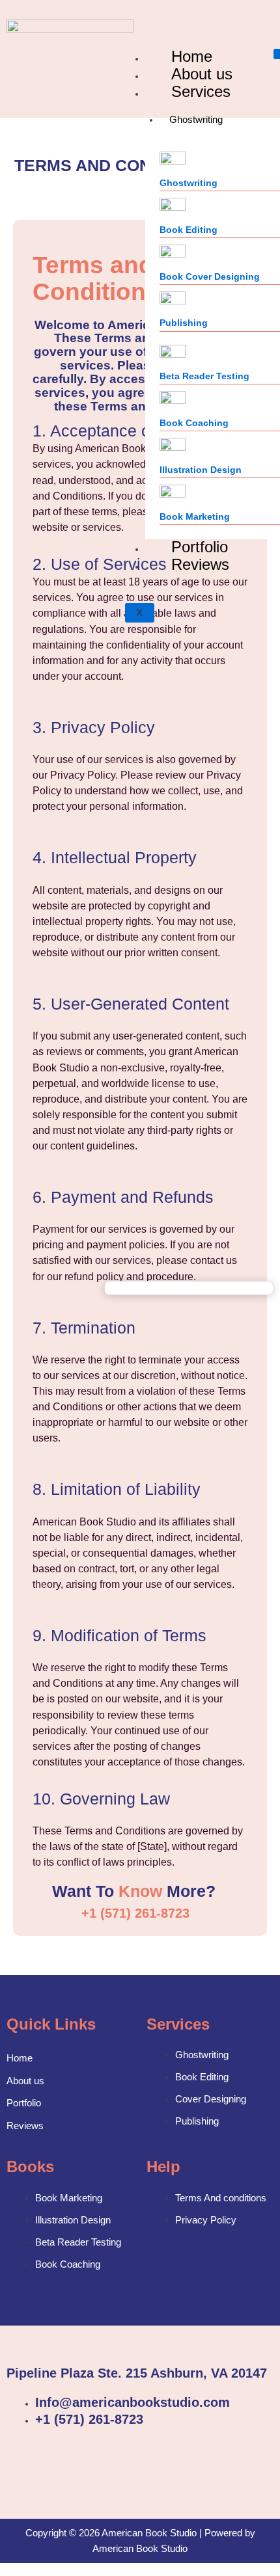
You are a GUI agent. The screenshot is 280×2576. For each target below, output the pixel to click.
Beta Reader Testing (204, 376)
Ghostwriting (196, 120)
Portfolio (24, 2103)
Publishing (184, 323)
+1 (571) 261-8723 (135, 1913)
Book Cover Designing (210, 276)
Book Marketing (195, 517)
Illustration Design (201, 470)
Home (20, 2058)
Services (201, 91)
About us (25, 2081)
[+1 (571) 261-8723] (62, 1913)
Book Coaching (194, 423)
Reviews (200, 564)
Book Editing (189, 230)
